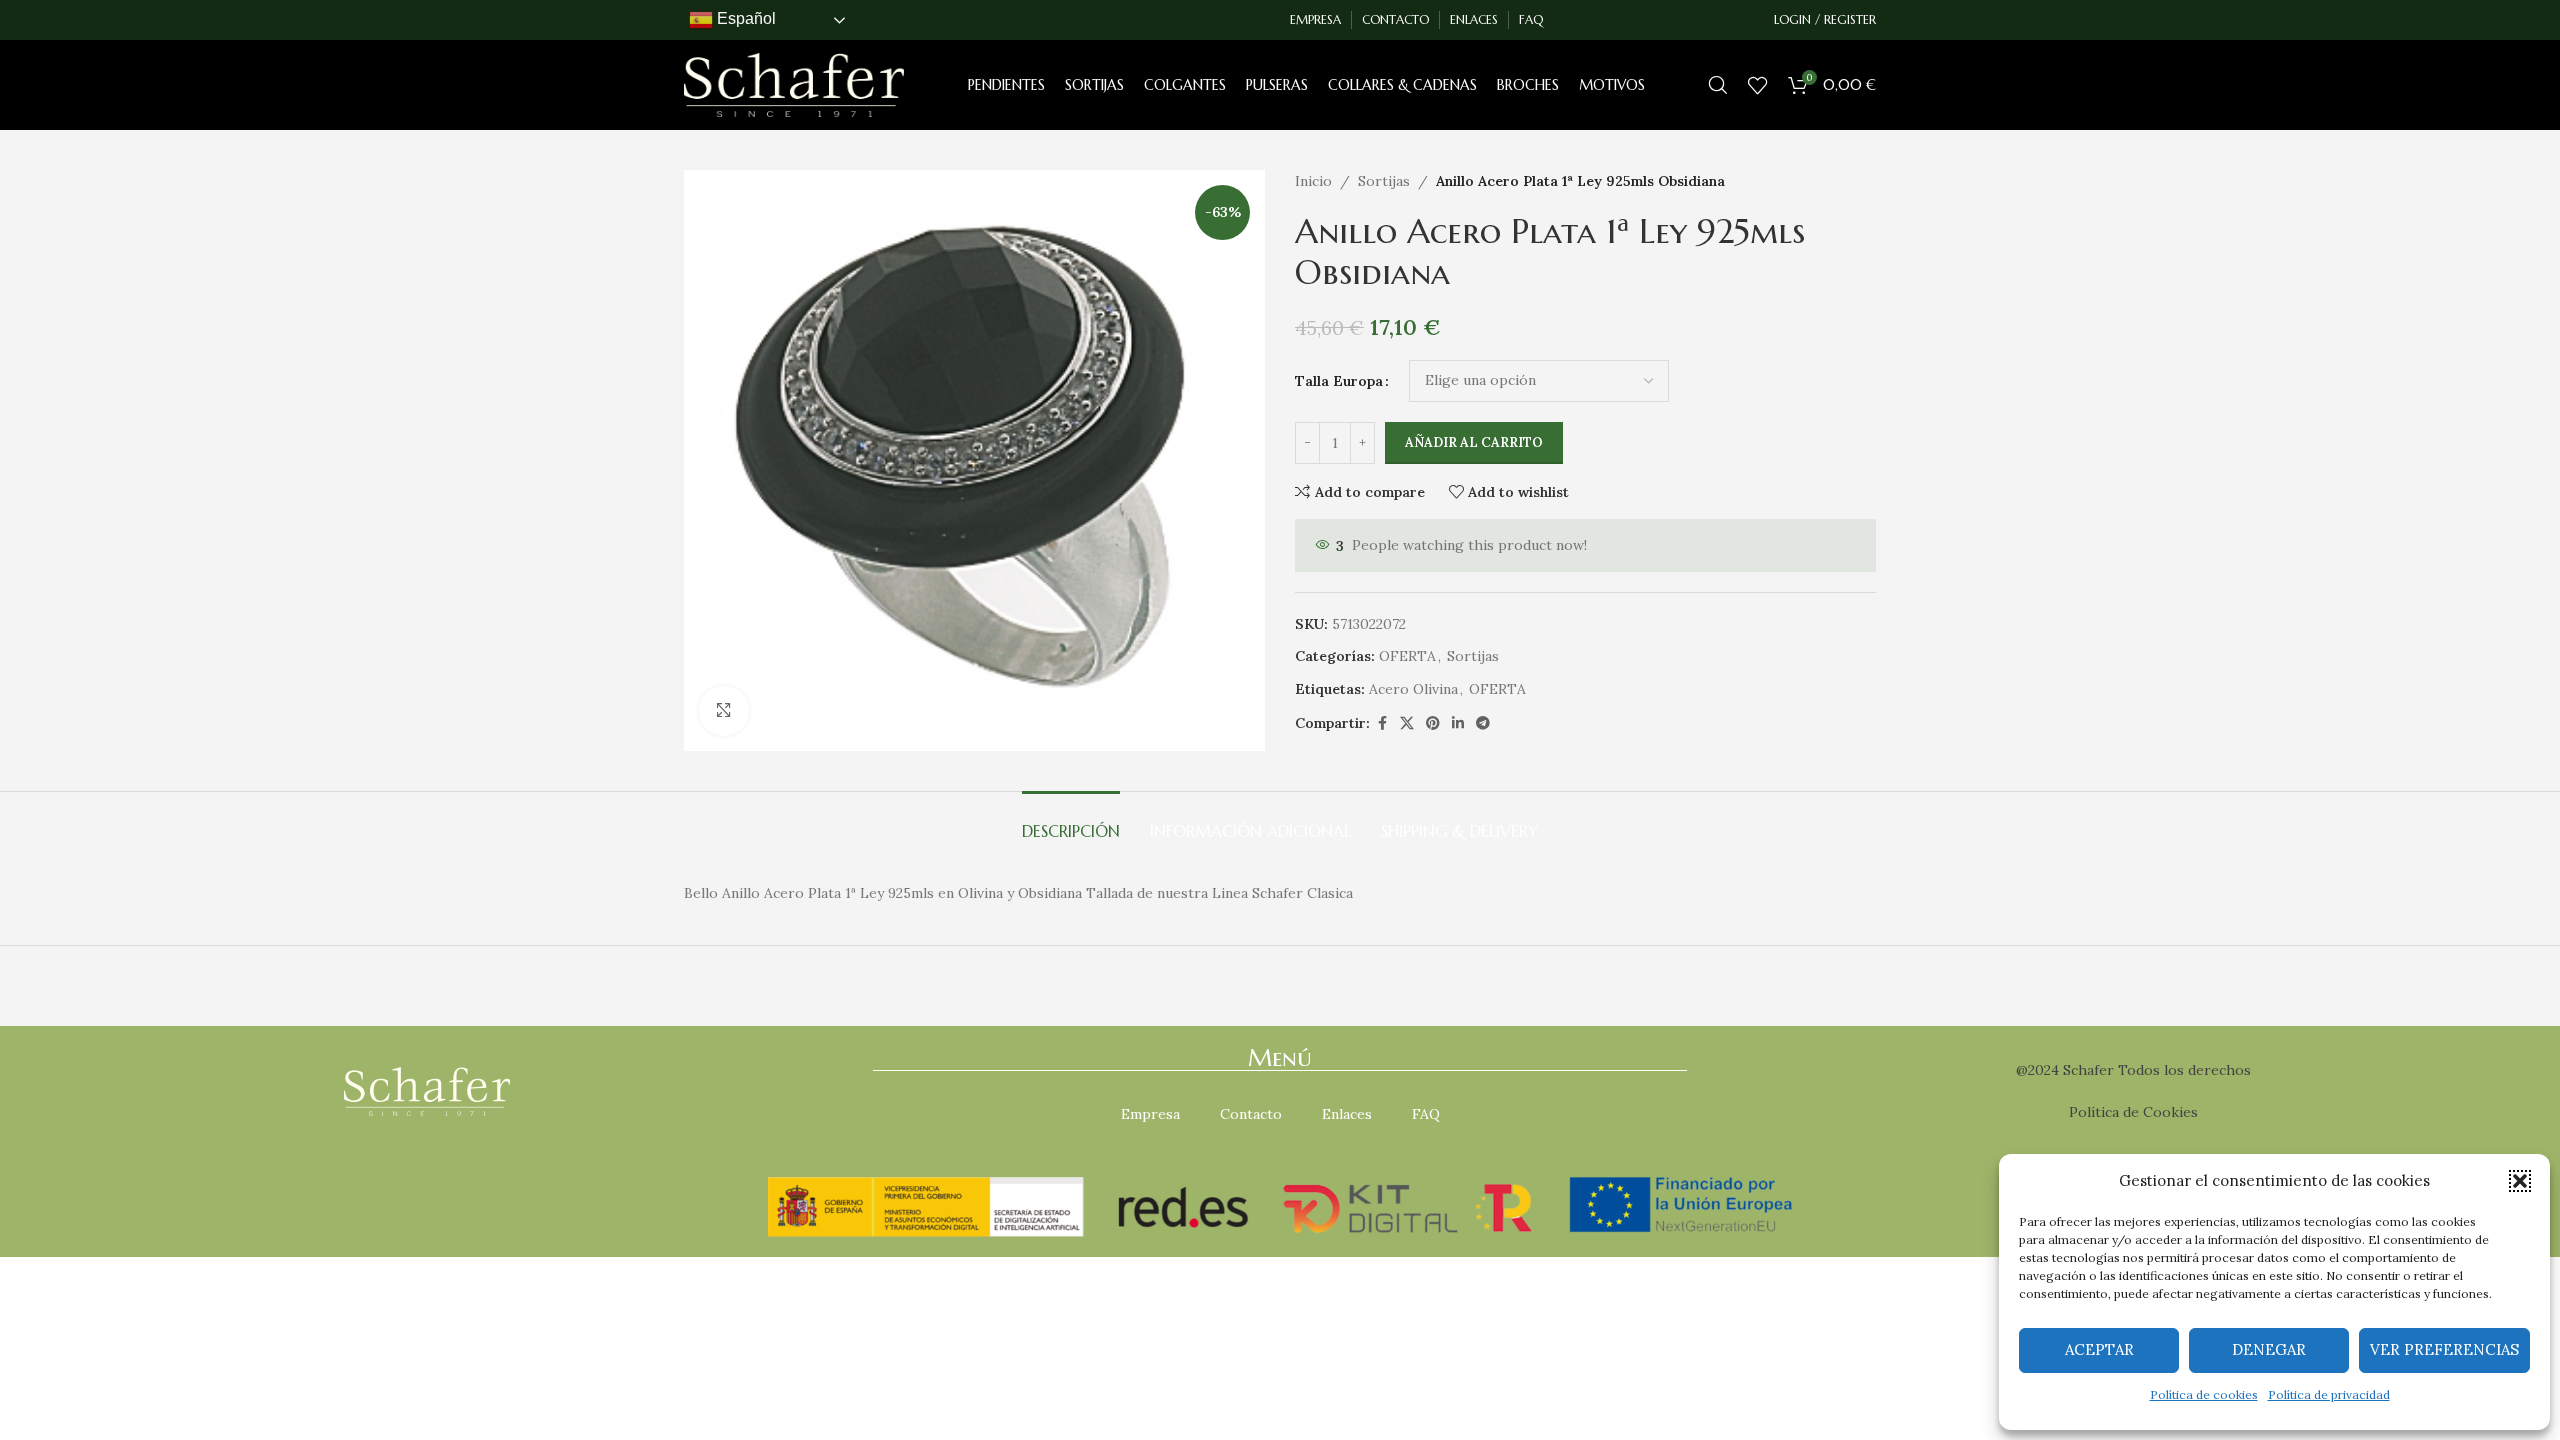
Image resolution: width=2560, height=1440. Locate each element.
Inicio (1313, 181)
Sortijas (1384, 181)
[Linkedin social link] (1458, 723)
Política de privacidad (2329, 1394)
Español (744, 18)
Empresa (1150, 1114)
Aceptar (2099, 1349)
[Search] (1718, 85)
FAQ (1426, 1114)
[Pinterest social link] (1433, 723)
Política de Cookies (2133, 1112)
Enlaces (1347, 1114)
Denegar (2269, 1349)
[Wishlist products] (1758, 85)
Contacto (1251, 1114)
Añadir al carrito (1474, 442)
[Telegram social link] (1483, 723)
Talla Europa (1339, 381)
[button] (2520, 1181)
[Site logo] (794, 84)
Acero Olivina (1413, 689)
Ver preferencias (2444, 1349)
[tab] (1071, 821)
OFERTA (1407, 656)
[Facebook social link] (1382, 723)
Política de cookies (2204, 1394)
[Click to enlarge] (724, 711)
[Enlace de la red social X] (1407, 723)
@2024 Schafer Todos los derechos (2133, 1070)
